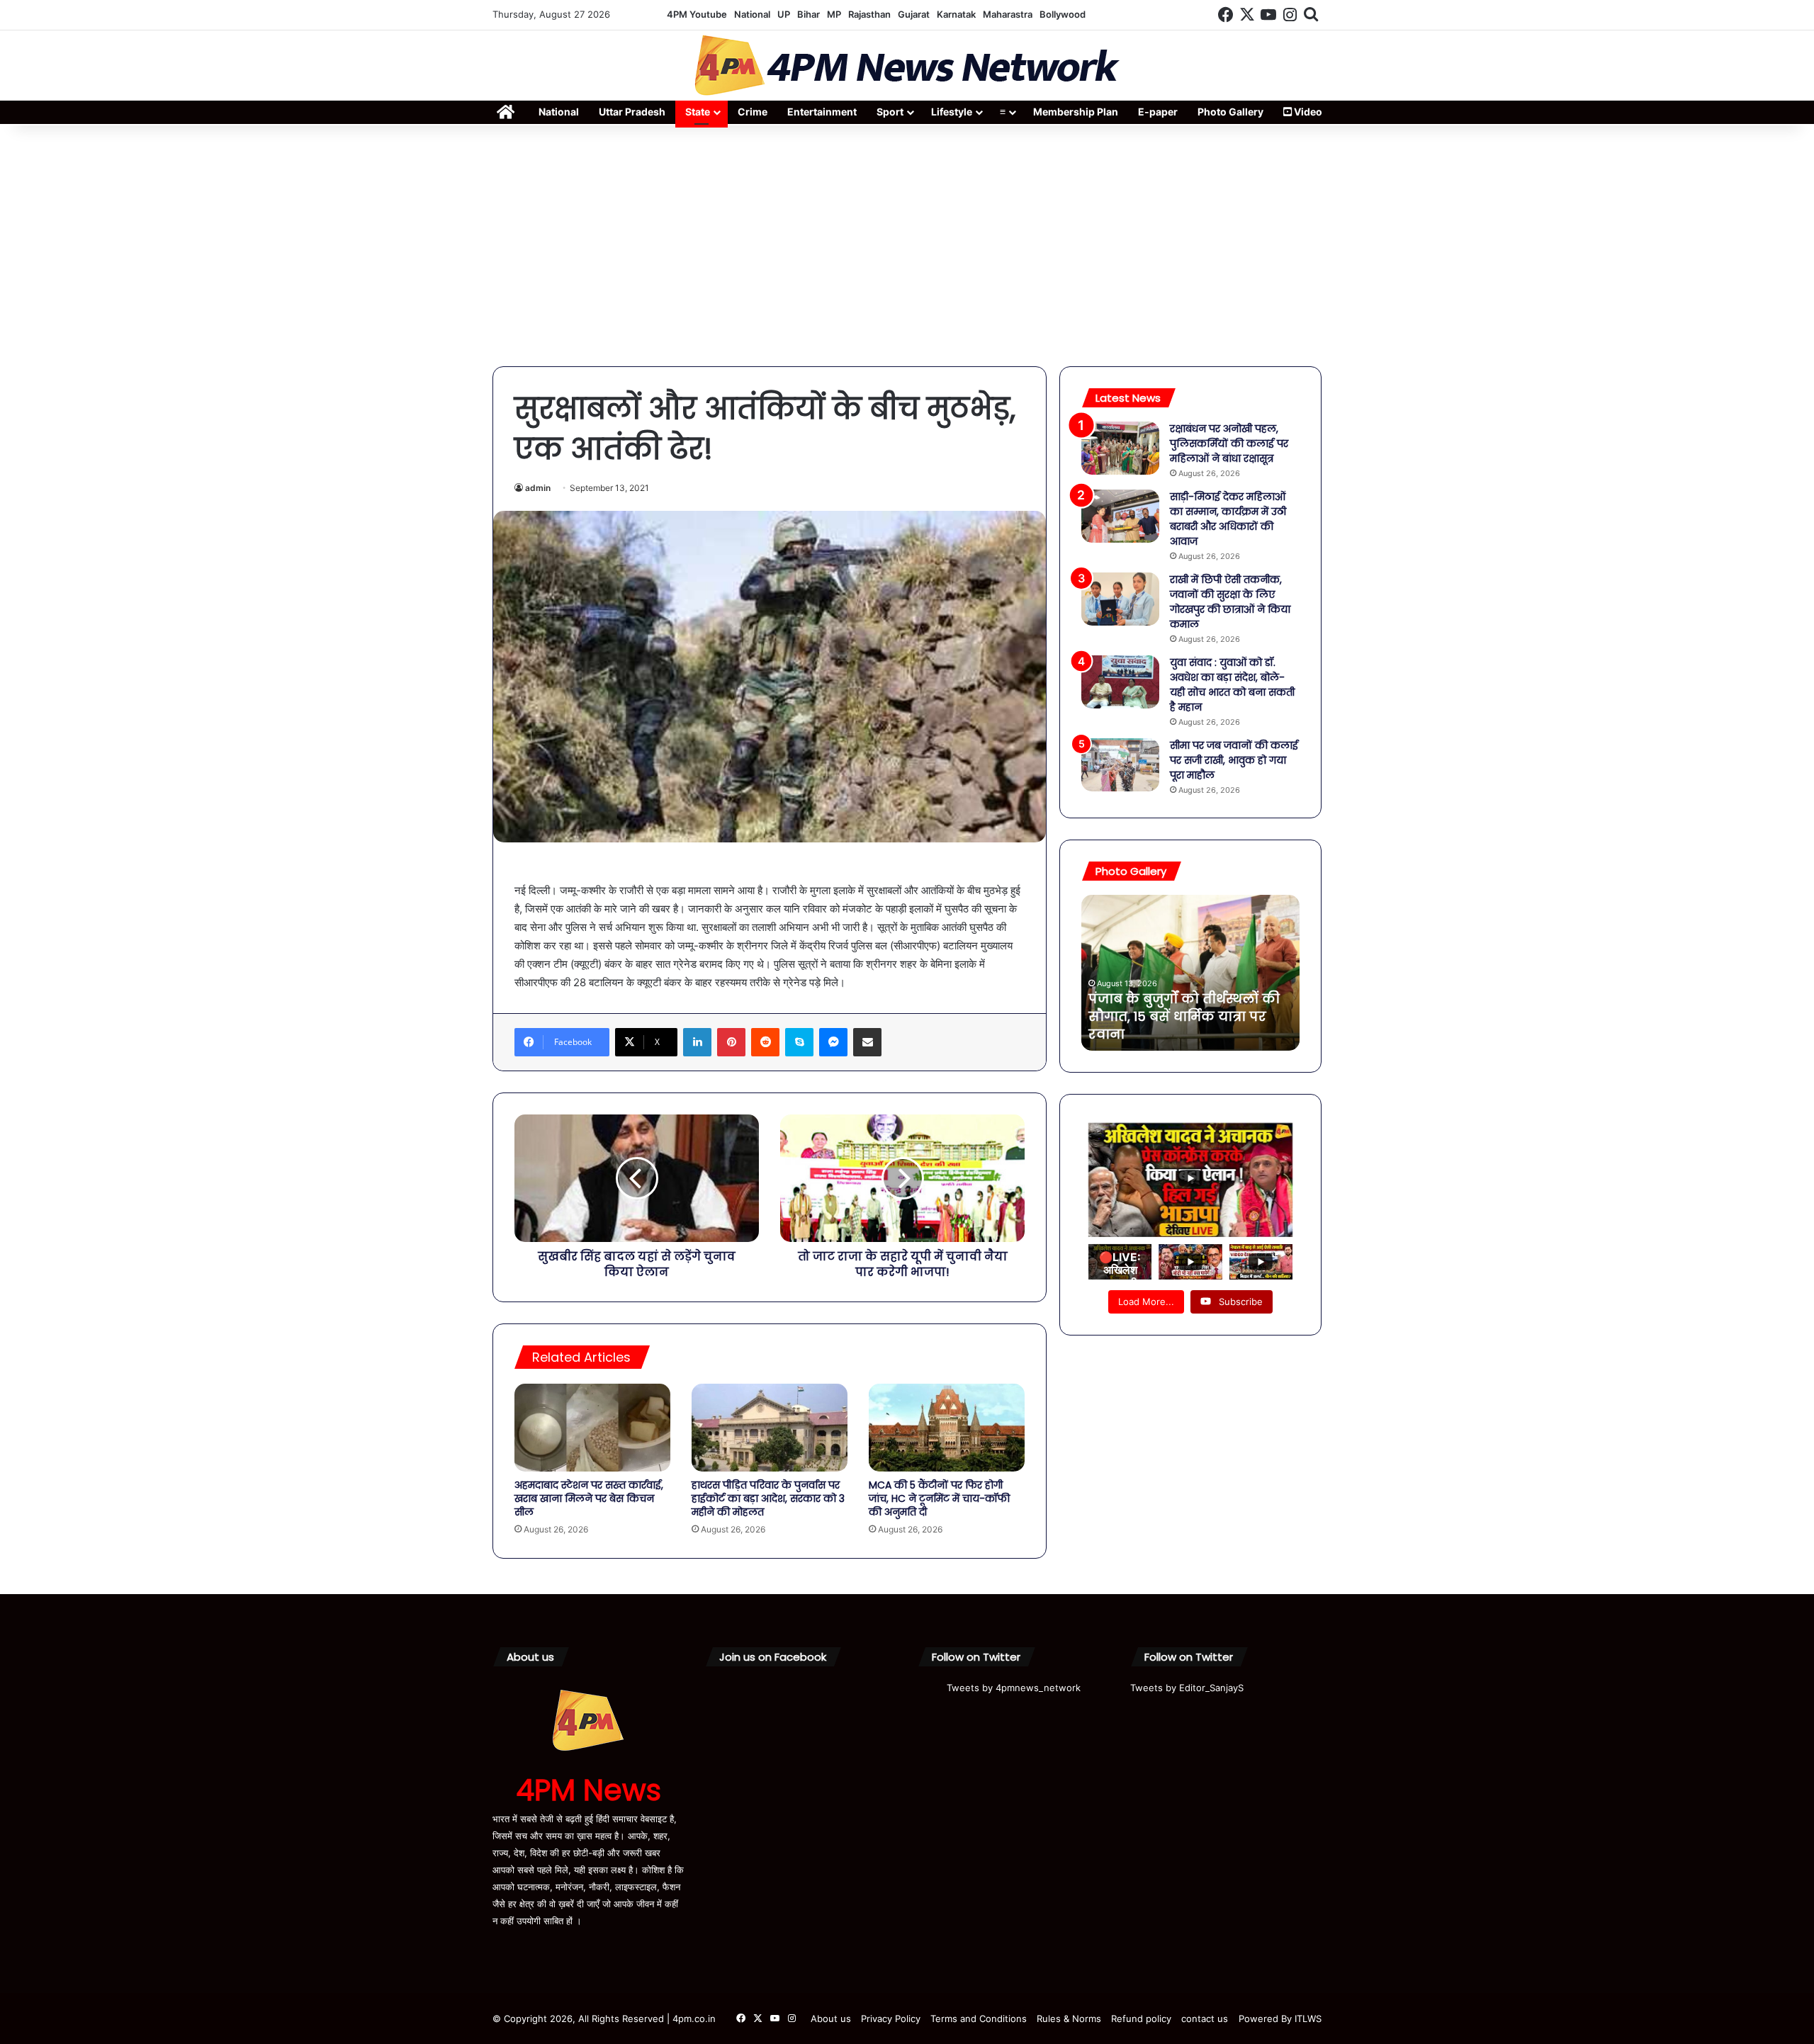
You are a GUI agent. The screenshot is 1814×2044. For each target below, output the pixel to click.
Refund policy (1141, 2018)
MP (834, 14)
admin (538, 488)
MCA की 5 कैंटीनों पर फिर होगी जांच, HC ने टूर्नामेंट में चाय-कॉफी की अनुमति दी (939, 1498)
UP (784, 14)
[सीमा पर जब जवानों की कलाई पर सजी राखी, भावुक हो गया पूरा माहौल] (1120, 765)
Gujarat (914, 14)
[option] (1190, 973)
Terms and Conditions (979, 2018)
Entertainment (822, 112)
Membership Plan (1076, 112)
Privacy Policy (891, 2018)
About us (831, 2018)
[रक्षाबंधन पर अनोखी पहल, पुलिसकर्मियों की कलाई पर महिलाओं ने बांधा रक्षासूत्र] (1120, 448)
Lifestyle (952, 112)
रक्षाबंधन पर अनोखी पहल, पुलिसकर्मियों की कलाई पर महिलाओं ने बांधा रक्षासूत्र (1229, 444)
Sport (890, 112)
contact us (1205, 2018)
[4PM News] (907, 66)
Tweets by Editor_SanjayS (1187, 1688)
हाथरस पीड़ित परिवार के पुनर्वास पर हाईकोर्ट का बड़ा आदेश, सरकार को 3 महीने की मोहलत (768, 1498)
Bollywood (1063, 14)
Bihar (809, 14)
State (698, 112)
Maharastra (1008, 14)
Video (1307, 112)
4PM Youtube (697, 14)
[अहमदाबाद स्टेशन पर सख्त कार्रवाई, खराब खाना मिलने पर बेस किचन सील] (592, 1428)
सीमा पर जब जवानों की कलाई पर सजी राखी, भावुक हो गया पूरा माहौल (1234, 760)
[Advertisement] (907, 246)
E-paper (1158, 112)
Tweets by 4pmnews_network (1014, 1688)
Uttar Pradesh (632, 112)
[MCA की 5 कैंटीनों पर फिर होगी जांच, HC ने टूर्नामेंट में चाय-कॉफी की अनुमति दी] (947, 1428)
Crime (753, 112)
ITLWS (1308, 2018)
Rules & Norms (1069, 2018)
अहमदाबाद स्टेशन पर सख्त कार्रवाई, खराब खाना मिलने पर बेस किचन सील (589, 1498)
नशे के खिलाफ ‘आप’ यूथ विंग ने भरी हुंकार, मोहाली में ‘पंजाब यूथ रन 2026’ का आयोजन (1182, 1016)
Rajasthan (869, 14)
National (752, 14)
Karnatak (956, 14)
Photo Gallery (1230, 112)
